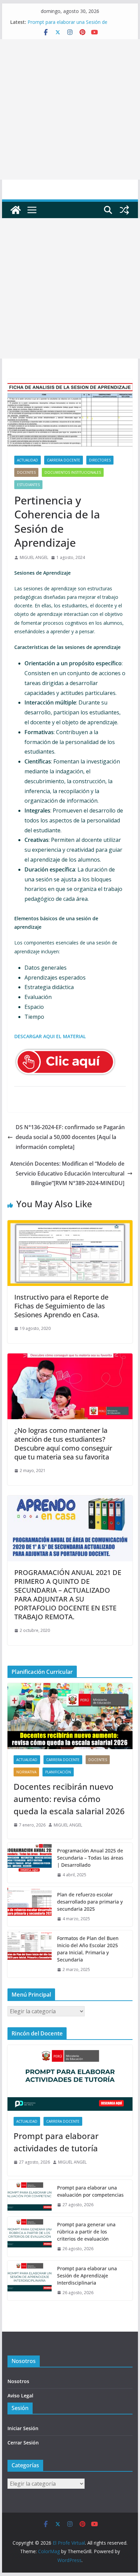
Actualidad (28, 460)
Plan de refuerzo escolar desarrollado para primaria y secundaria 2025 (90, 1902)
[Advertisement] (70, 109)
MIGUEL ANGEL (34, 557)
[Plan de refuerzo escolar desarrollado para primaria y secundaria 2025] (30, 1907)
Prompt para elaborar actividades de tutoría (56, 2142)
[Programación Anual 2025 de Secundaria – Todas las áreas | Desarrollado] (30, 1863)
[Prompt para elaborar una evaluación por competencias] (30, 2196)
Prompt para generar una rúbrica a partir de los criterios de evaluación (86, 2232)
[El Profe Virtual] (16, 210)
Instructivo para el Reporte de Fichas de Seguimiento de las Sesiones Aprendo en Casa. (61, 1306)
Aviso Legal (20, 2396)
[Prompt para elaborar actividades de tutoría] (70, 2078)
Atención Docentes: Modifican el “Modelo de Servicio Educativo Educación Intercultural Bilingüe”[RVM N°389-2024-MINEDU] (67, 1173)
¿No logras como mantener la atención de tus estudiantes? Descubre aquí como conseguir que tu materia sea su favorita (63, 1444)
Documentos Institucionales (73, 472)
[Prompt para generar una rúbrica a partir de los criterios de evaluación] (30, 2237)
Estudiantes (28, 485)
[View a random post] (124, 210)
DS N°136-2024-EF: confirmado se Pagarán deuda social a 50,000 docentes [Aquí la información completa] (70, 1137)
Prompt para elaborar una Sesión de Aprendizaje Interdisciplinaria (67, 25)
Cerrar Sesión (23, 2443)
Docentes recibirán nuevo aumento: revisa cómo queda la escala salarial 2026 (69, 1799)
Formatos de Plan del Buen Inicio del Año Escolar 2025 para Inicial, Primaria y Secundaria (88, 1949)
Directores (100, 460)
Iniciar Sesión (23, 2428)
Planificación (58, 1772)
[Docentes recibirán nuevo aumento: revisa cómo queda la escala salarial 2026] (70, 1716)
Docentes (26, 472)
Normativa (26, 1772)
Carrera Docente (64, 460)
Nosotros (18, 2381)
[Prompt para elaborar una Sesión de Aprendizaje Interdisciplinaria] (30, 2281)
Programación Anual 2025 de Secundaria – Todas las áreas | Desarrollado (90, 1858)
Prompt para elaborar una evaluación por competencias (90, 2191)
